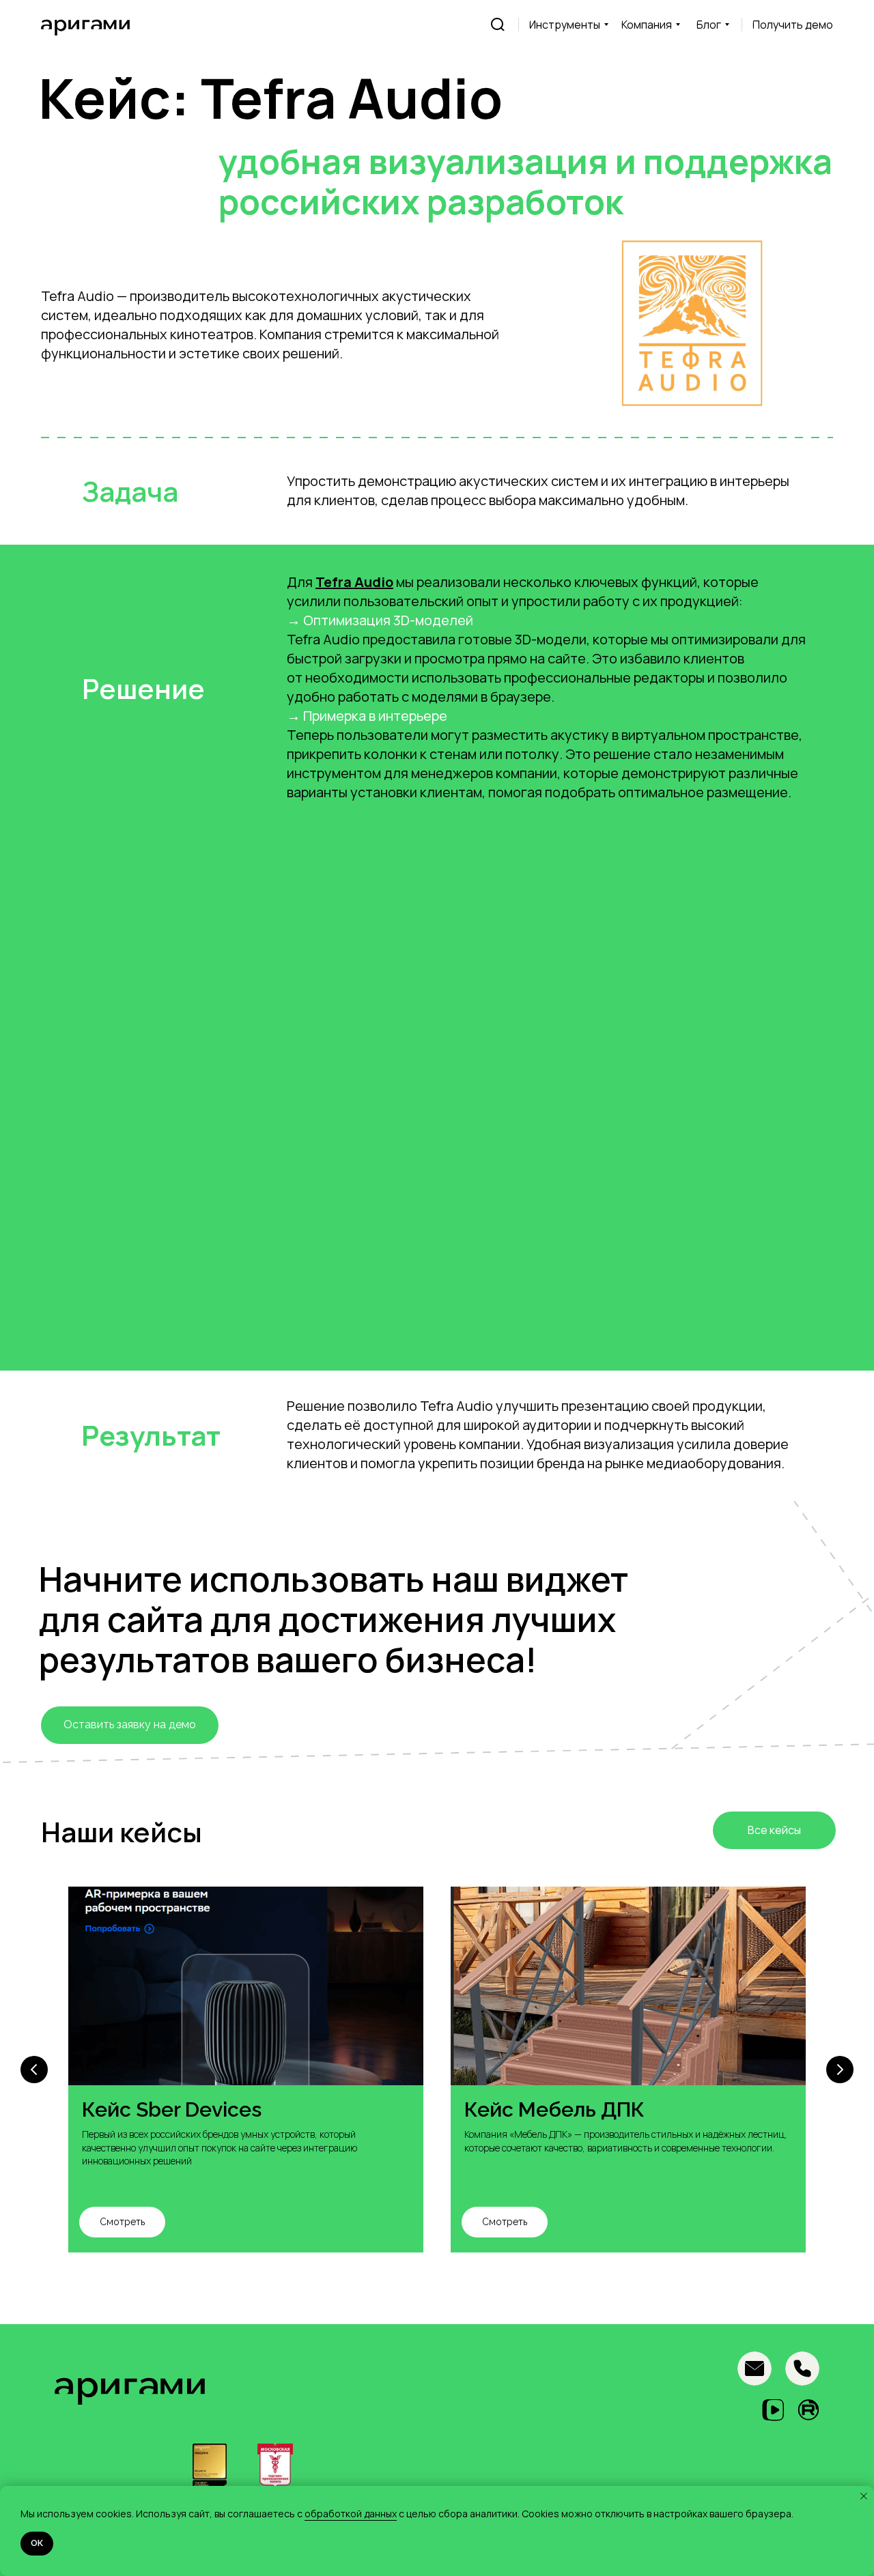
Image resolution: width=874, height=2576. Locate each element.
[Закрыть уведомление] (864, 2496)
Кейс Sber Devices (172, 2109)
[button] (793, 25)
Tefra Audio (354, 582)
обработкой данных (351, 2514)
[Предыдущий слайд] (34, 2070)
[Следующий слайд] (840, 2070)
